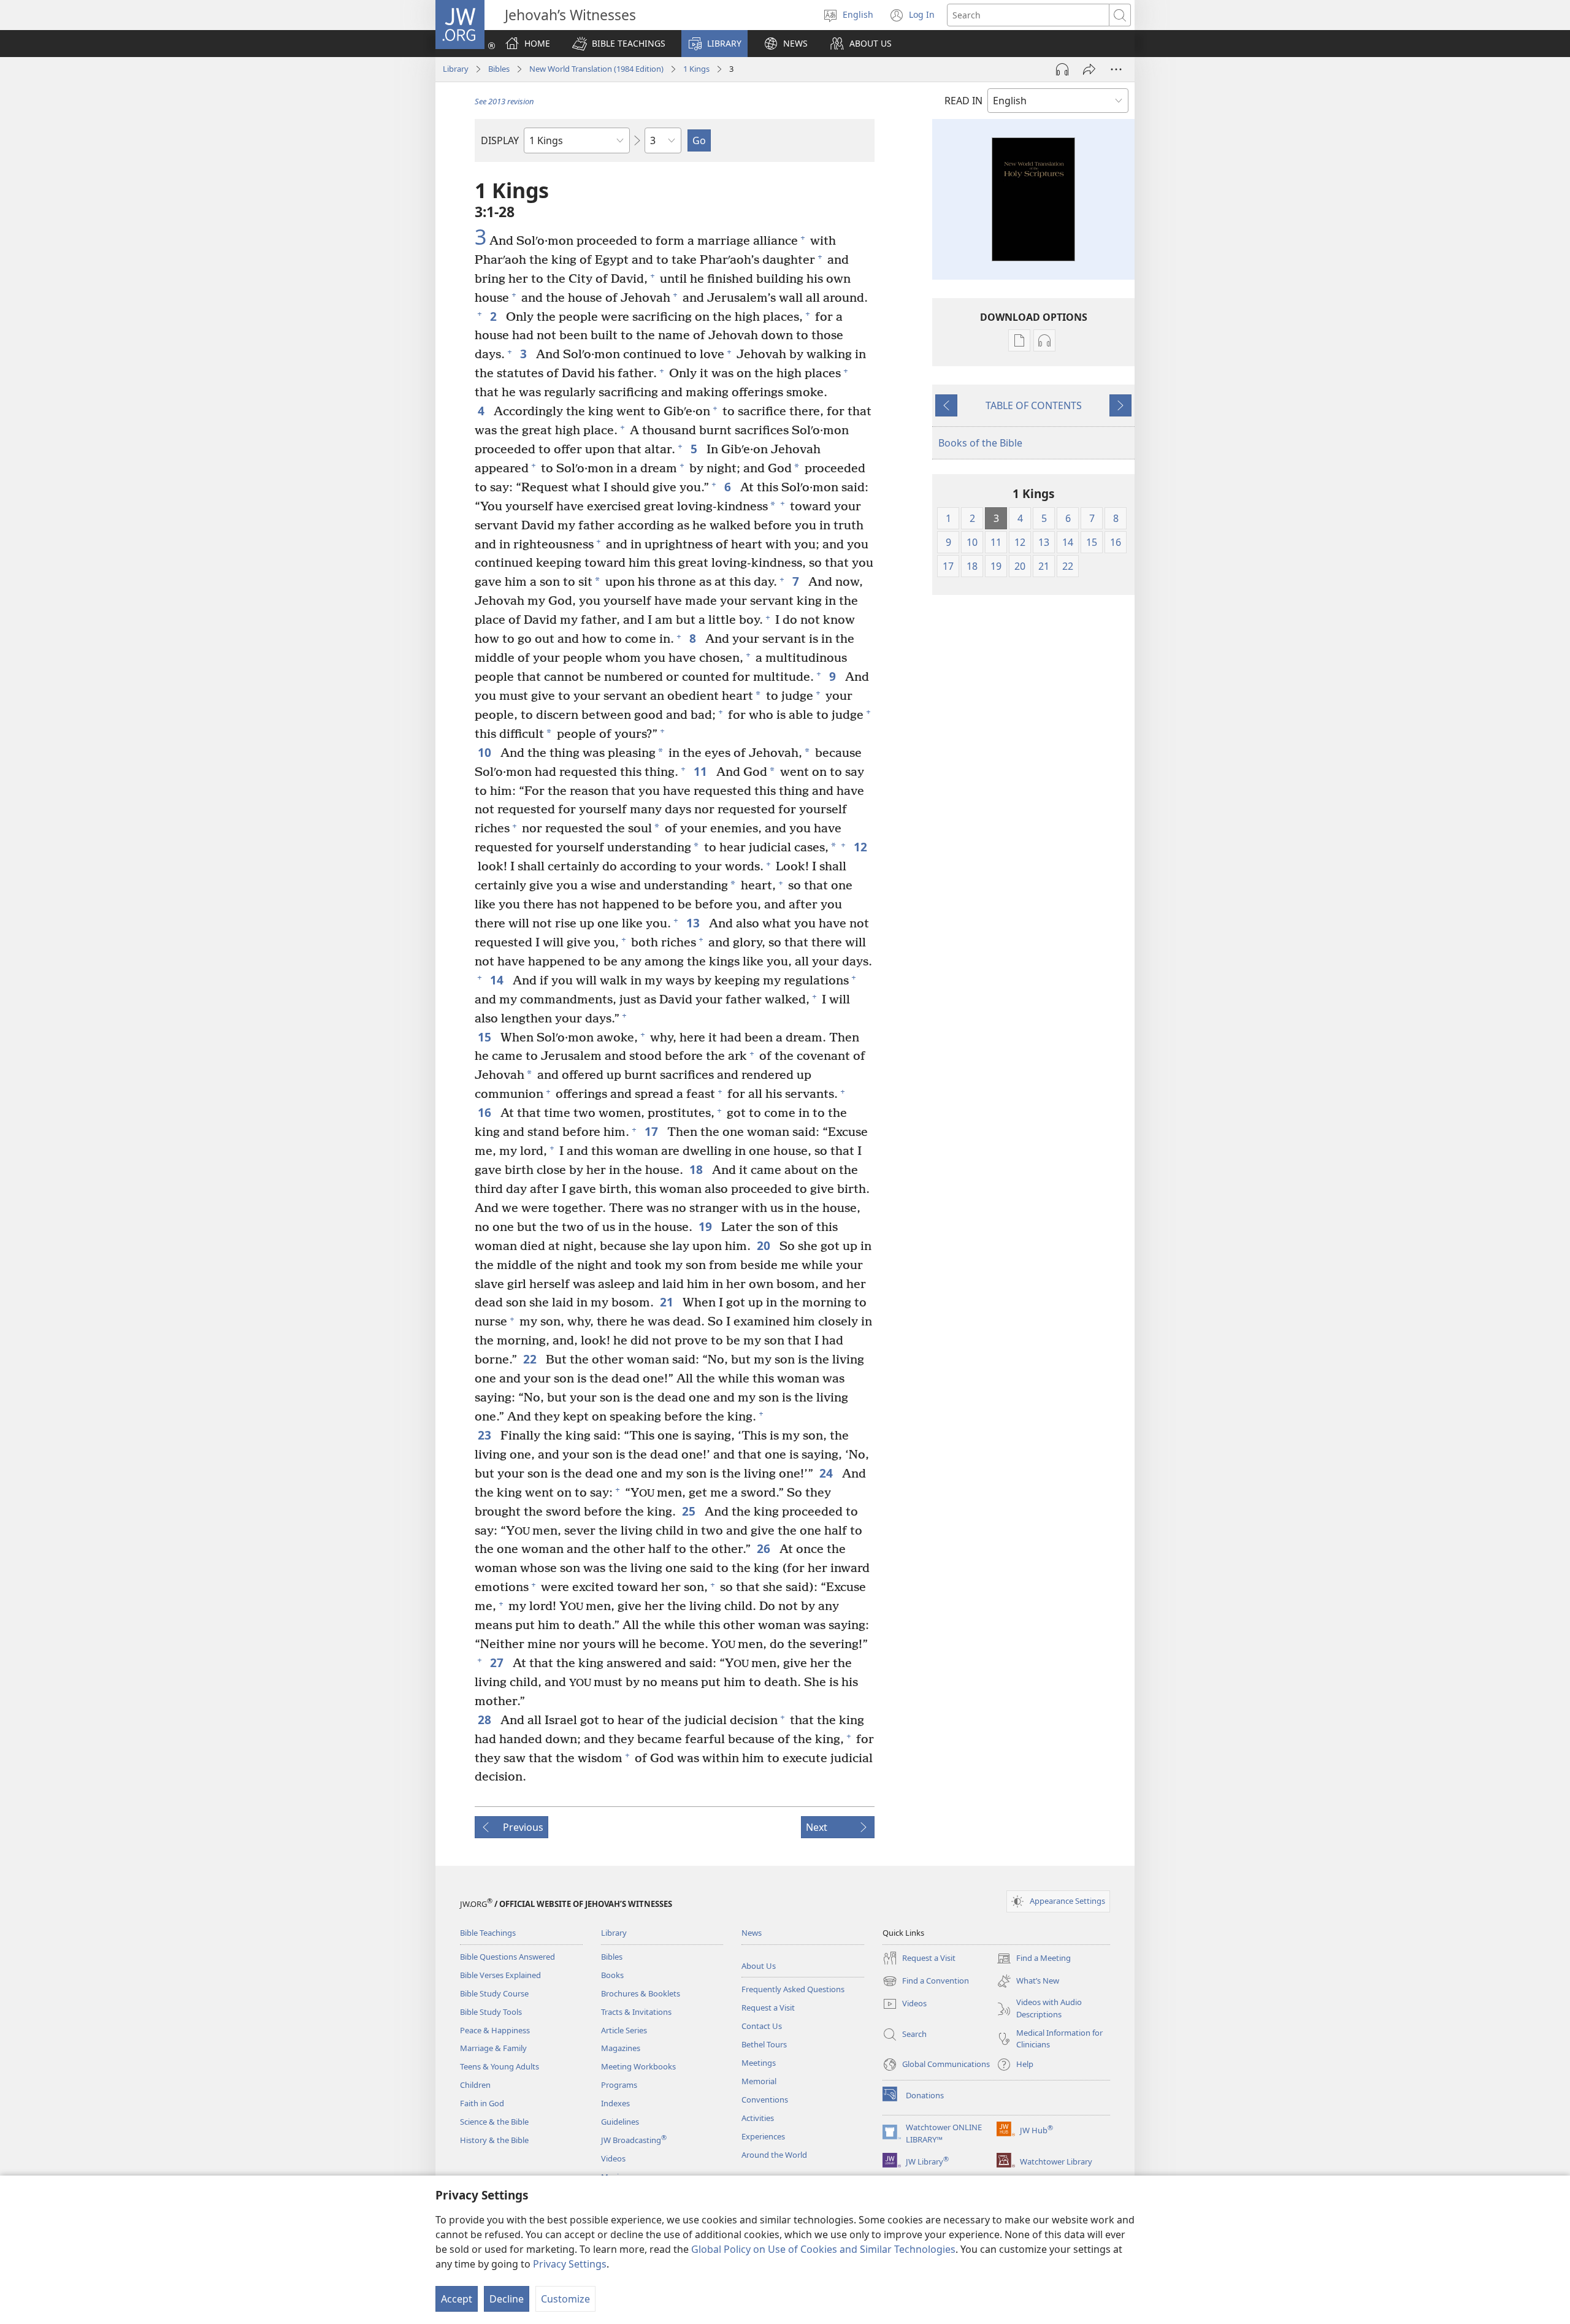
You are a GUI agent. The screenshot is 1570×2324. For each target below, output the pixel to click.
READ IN (963, 101)
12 (862, 847)
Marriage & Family (493, 2048)
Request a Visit (768, 2008)
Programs (619, 2085)
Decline (507, 2299)
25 (690, 1511)
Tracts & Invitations (636, 2012)
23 (486, 1435)
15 (486, 1037)
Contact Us (762, 2026)
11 (702, 771)
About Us (759, 1966)
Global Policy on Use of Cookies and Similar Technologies (823, 2249)
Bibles (499, 69)
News (752, 1933)
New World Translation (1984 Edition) (596, 69)
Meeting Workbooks (638, 2066)
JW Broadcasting (634, 2140)
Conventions (765, 2100)
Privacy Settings (570, 2264)
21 (668, 1302)
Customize (565, 2299)
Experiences (763, 2136)
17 (653, 1131)
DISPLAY (500, 140)
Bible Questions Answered (507, 1957)
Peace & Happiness (495, 2030)
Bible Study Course (494, 1993)
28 (486, 1720)
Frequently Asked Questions (793, 1989)
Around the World (774, 2155)
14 (498, 980)
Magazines (621, 2048)
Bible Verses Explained (500, 1975)
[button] (619, 44)
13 (695, 923)
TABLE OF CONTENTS (1034, 405)
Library (456, 69)
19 (707, 1226)
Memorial (759, 2081)
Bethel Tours (764, 2044)
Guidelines (620, 2122)
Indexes (615, 2103)
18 (698, 1169)
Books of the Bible (980, 443)
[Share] (1089, 69)
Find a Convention (926, 1982)
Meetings (759, 2063)
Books (612, 1975)
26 (765, 1548)
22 (531, 1359)
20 (765, 1245)
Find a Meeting (1034, 1959)
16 (486, 1112)
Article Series (624, 2030)
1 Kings (696, 69)
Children (475, 2085)
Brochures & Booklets (641, 1993)
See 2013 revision (504, 101)
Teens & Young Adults (500, 2066)
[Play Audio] (1062, 69)
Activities (758, 2118)
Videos (613, 2158)
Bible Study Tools (491, 2012)
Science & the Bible (494, 2122)
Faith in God (482, 2103)
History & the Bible (494, 2140)
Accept (457, 2299)
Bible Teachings (488, 1933)
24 (828, 1473)
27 (498, 1662)
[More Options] (1116, 69)
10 (486, 752)
